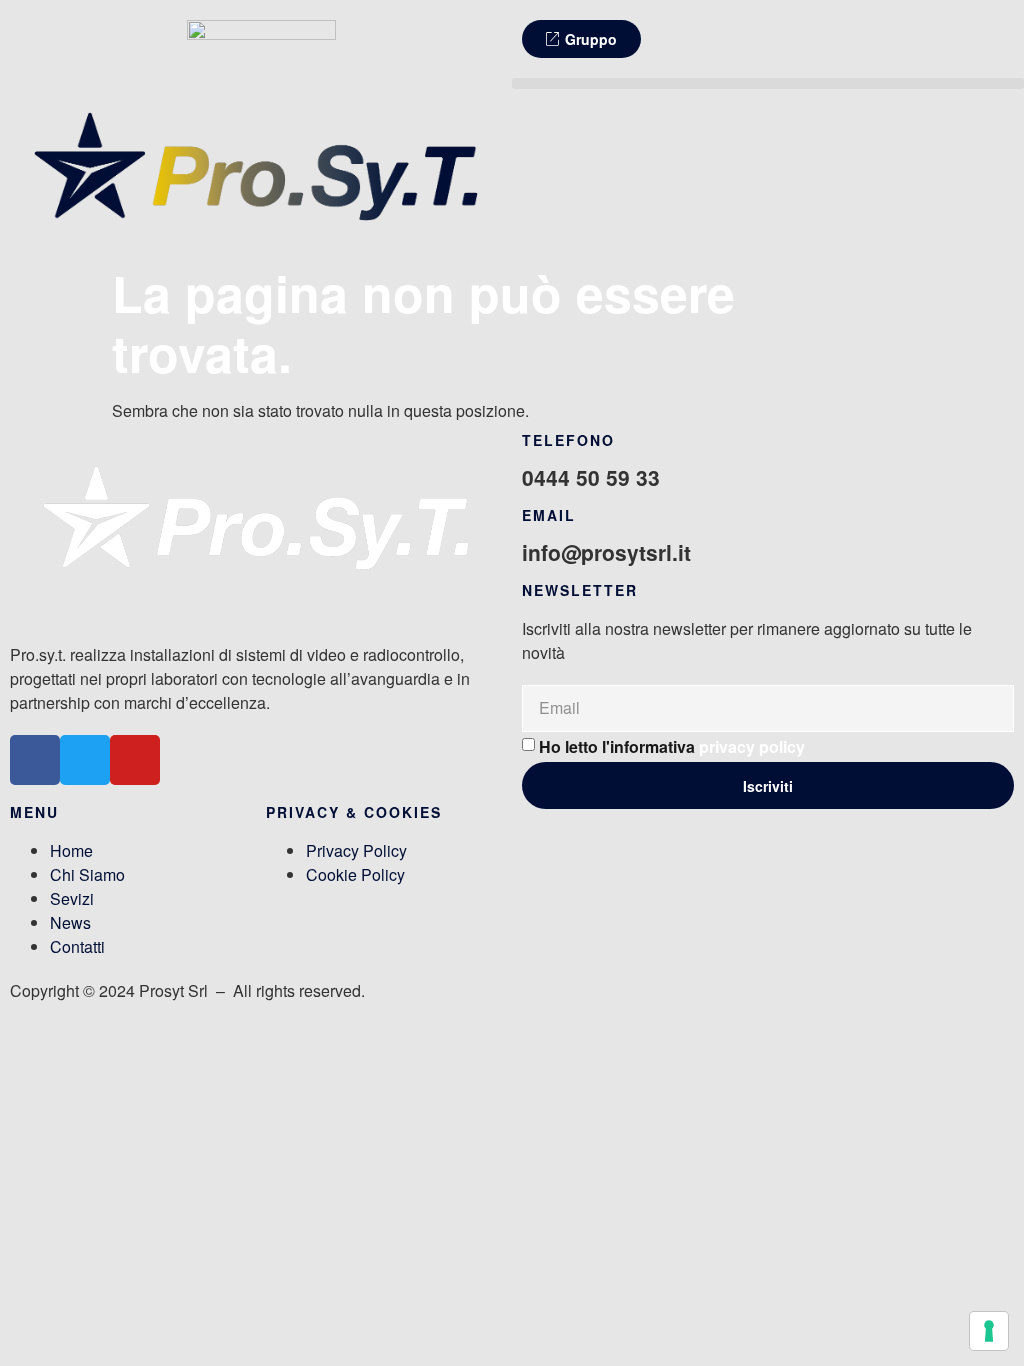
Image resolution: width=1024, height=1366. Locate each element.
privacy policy (752, 746)
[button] (768, 83)
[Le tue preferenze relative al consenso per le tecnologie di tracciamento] (989, 1331)
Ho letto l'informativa (672, 746)
